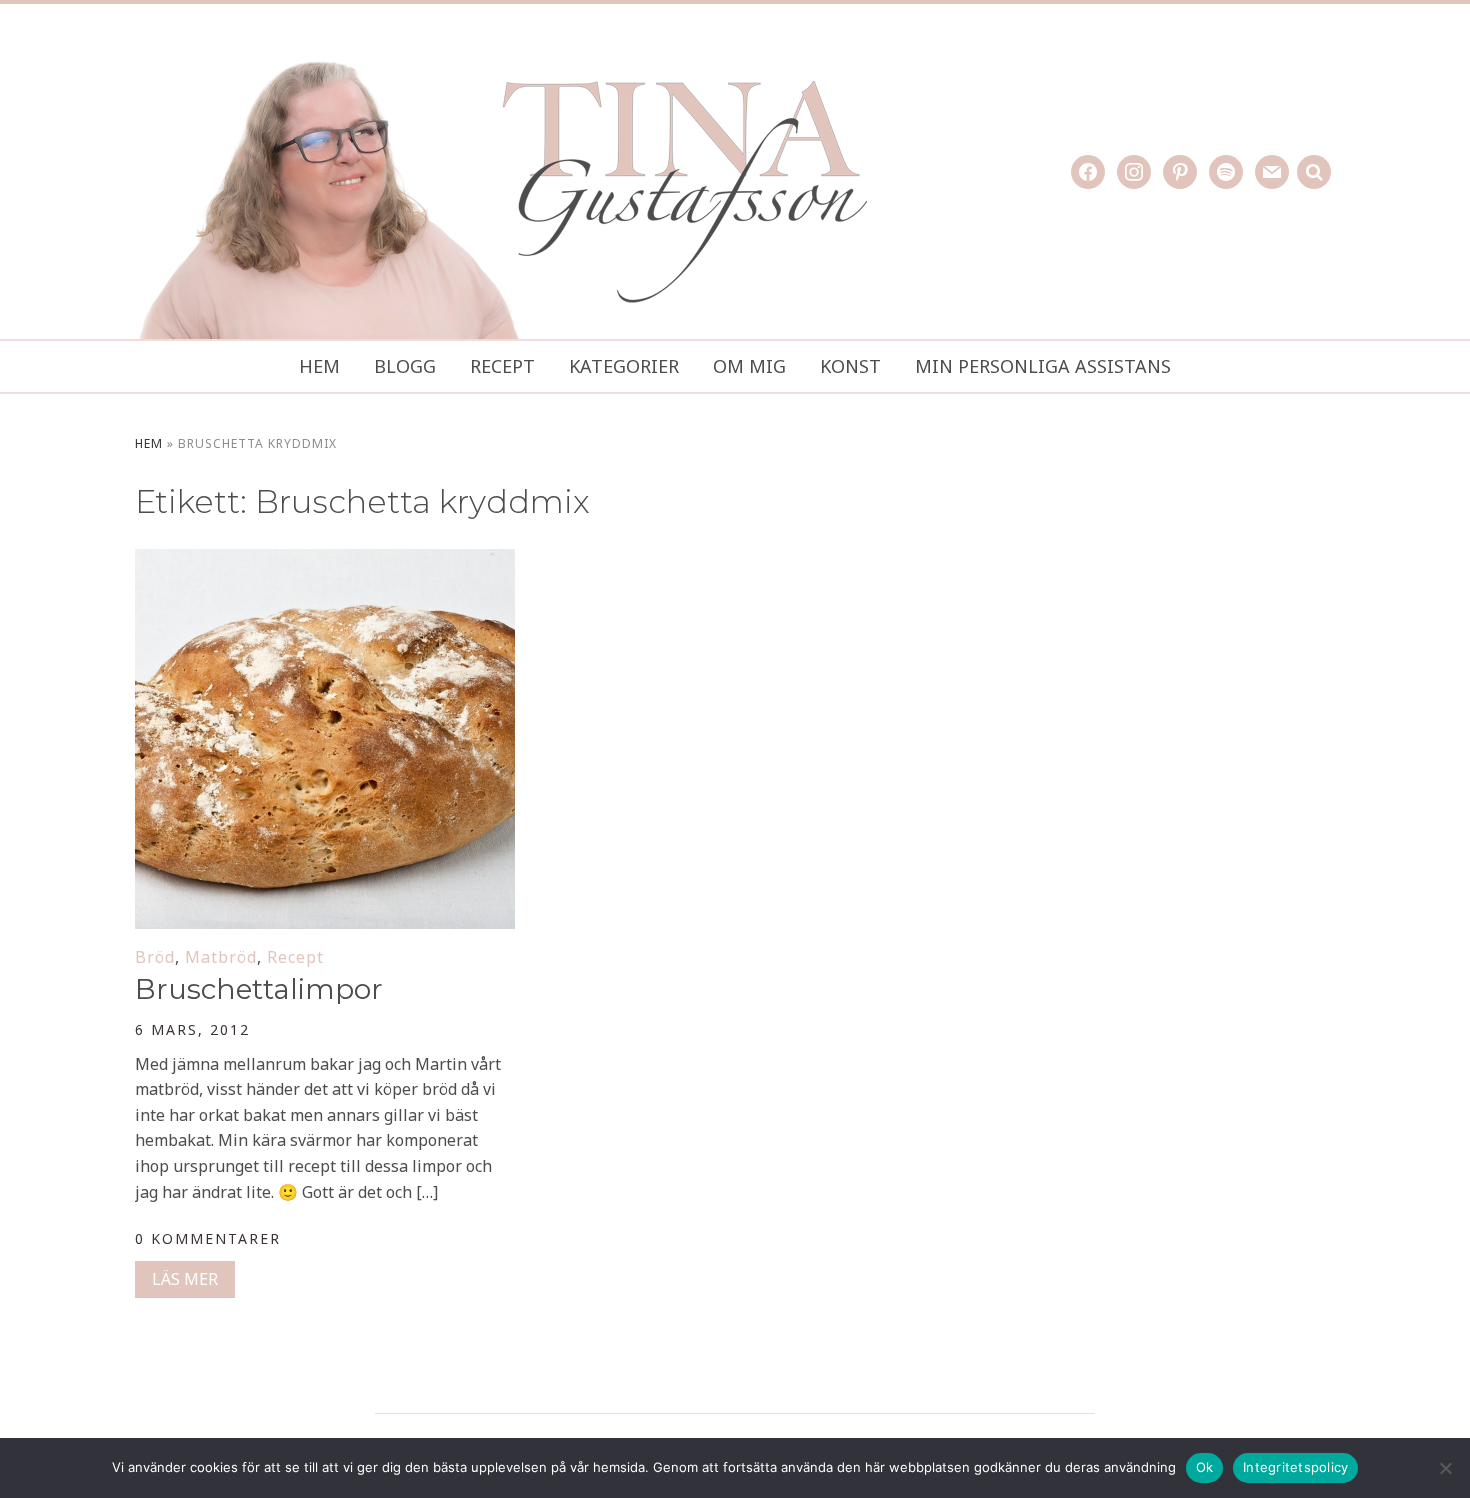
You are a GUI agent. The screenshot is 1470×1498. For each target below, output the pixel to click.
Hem (319, 366)
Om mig (749, 366)
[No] (1445, 1468)
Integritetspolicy (1295, 1467)
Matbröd (221, 957)
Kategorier (624, 366)
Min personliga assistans (1043, 366)
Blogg (405, 366)
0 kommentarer (208, 1238)
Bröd (155, 957)
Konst (850, 366)
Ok (1205, 1467)
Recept (502, 366)
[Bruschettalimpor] (325, 562)
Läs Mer (185, 1279)
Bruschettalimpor (259, 989)
